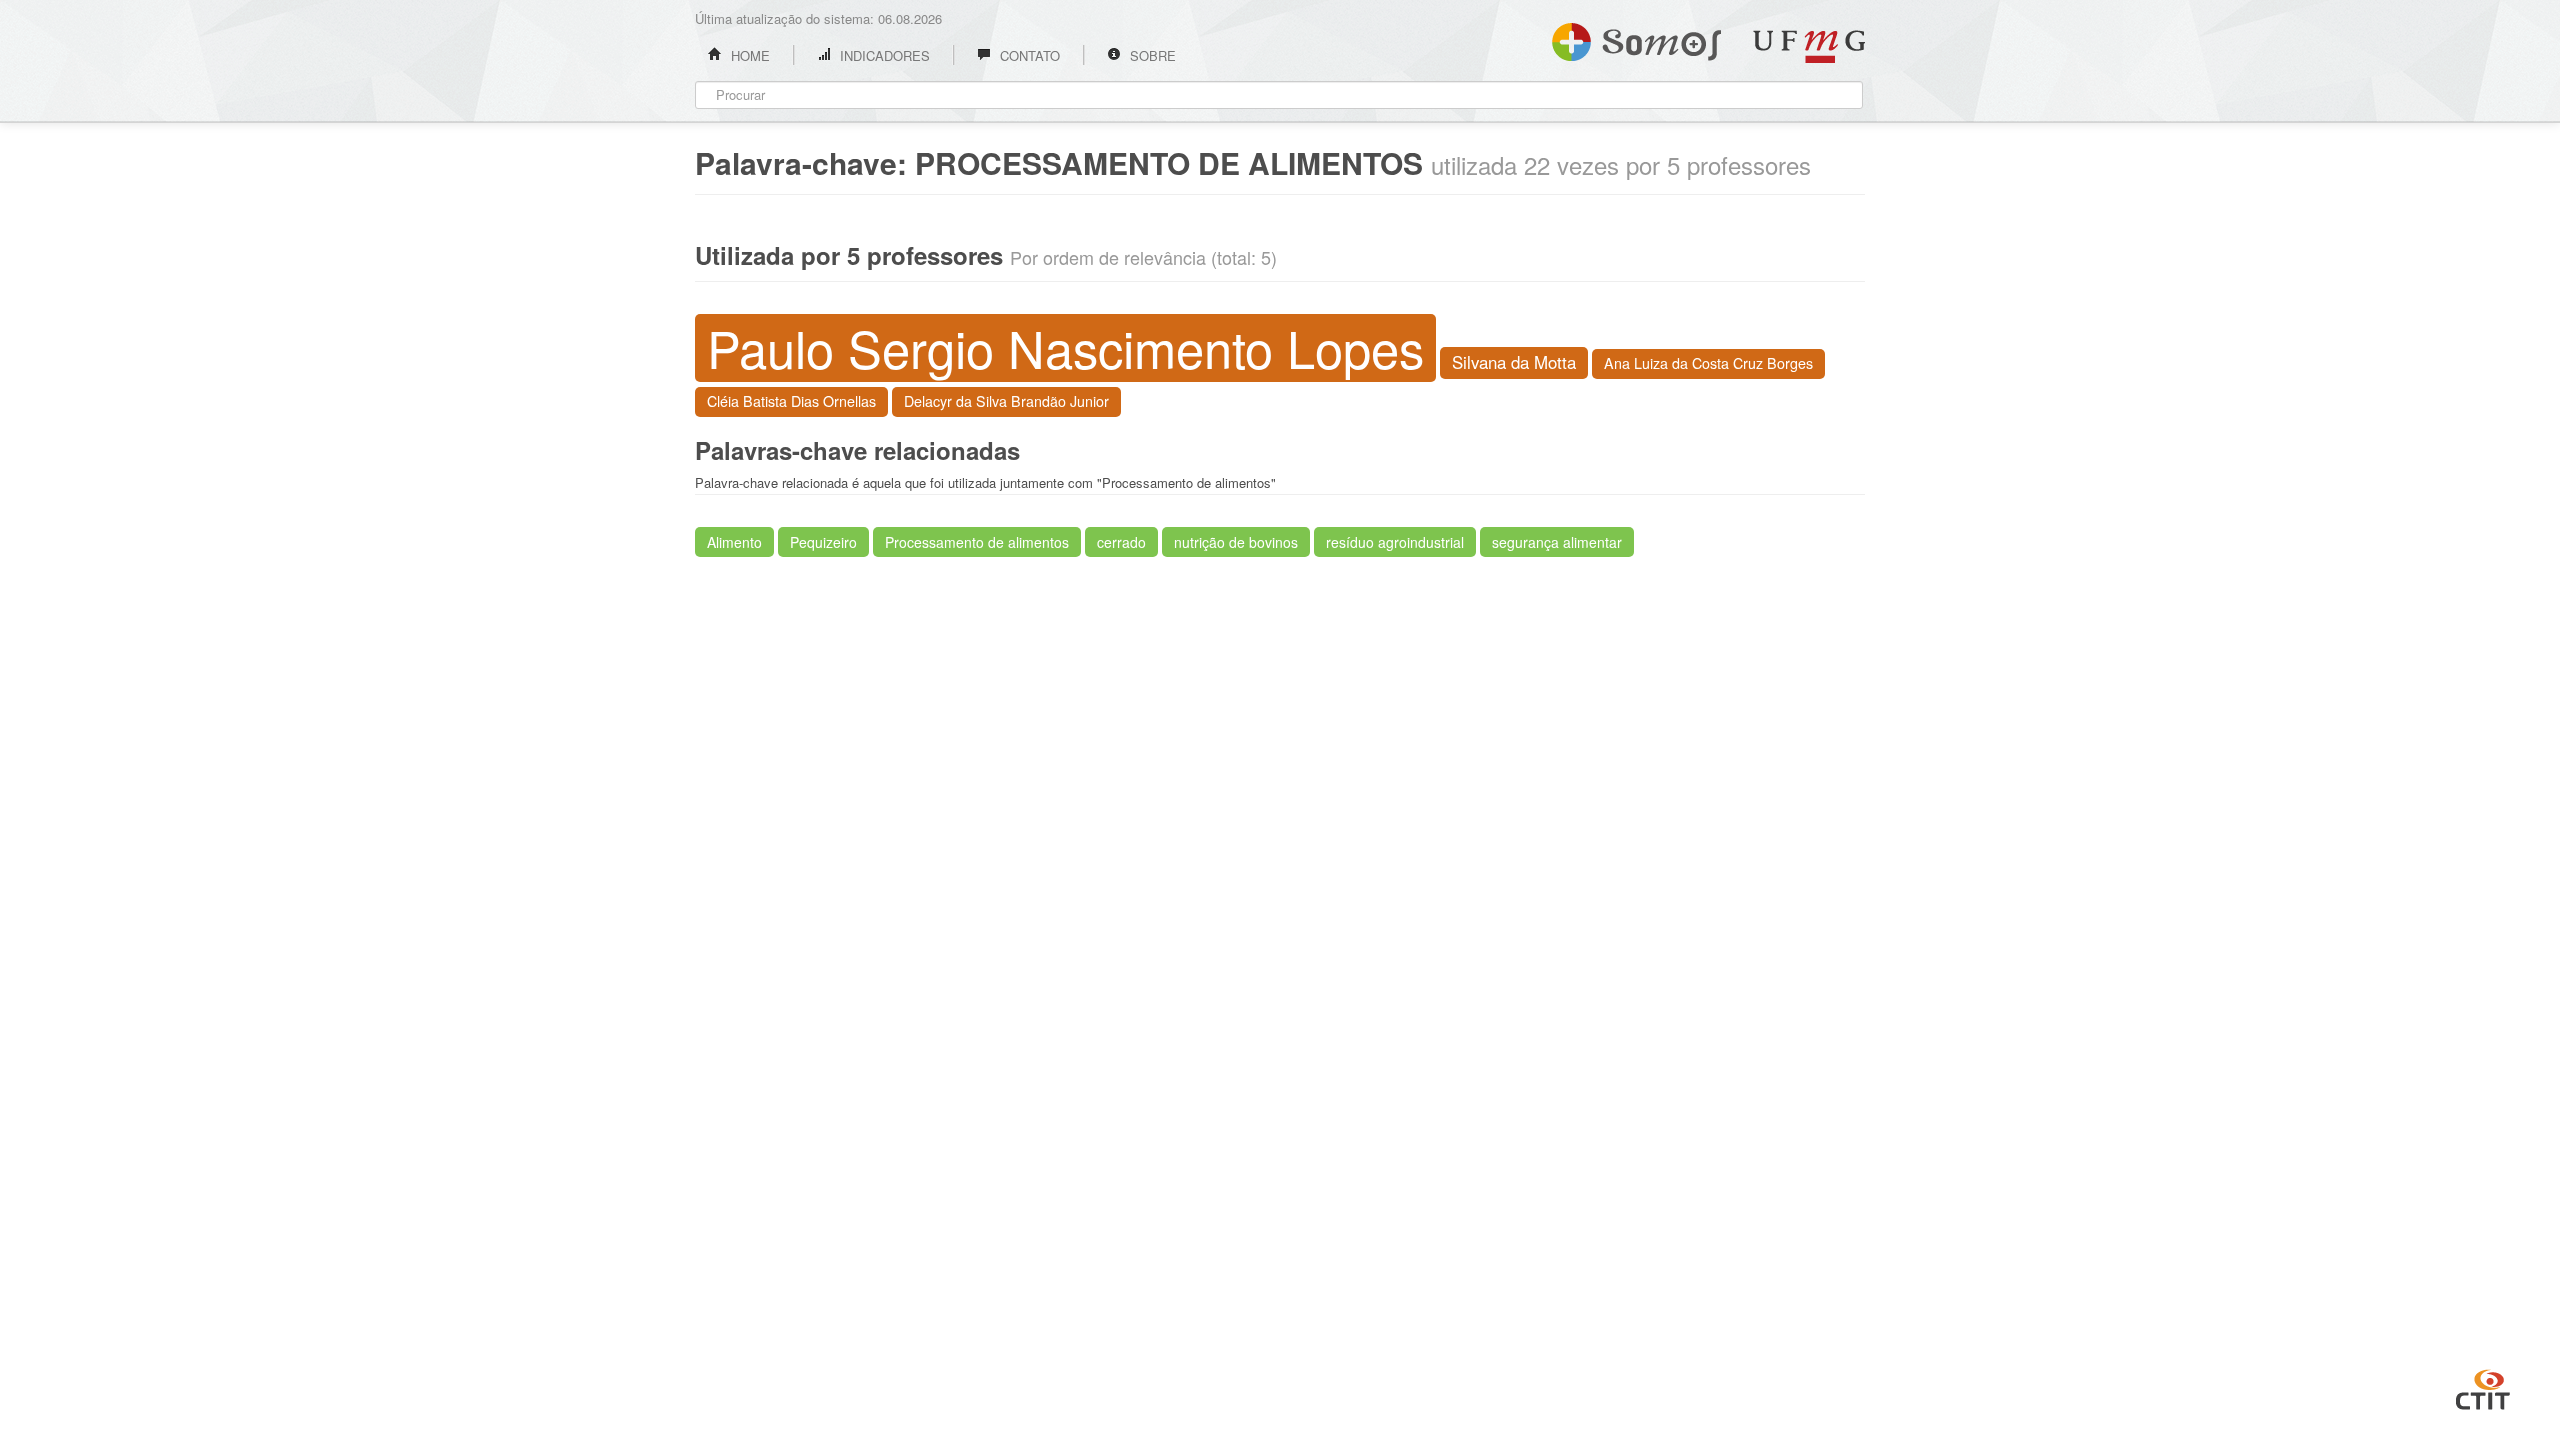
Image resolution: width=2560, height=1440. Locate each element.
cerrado (1121, 542)
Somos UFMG (1636, 38)
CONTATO (1028, 55)
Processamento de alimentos (977, 542)
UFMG (1809, 46)
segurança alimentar (1557, 542)
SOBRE (1151, 55)
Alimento (734, 542)
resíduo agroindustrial (1395, 542)
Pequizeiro (823, 542)
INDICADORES (883, 55)
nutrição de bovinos (1236, 542)
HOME (748, 55)
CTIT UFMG (2483, 1387)
